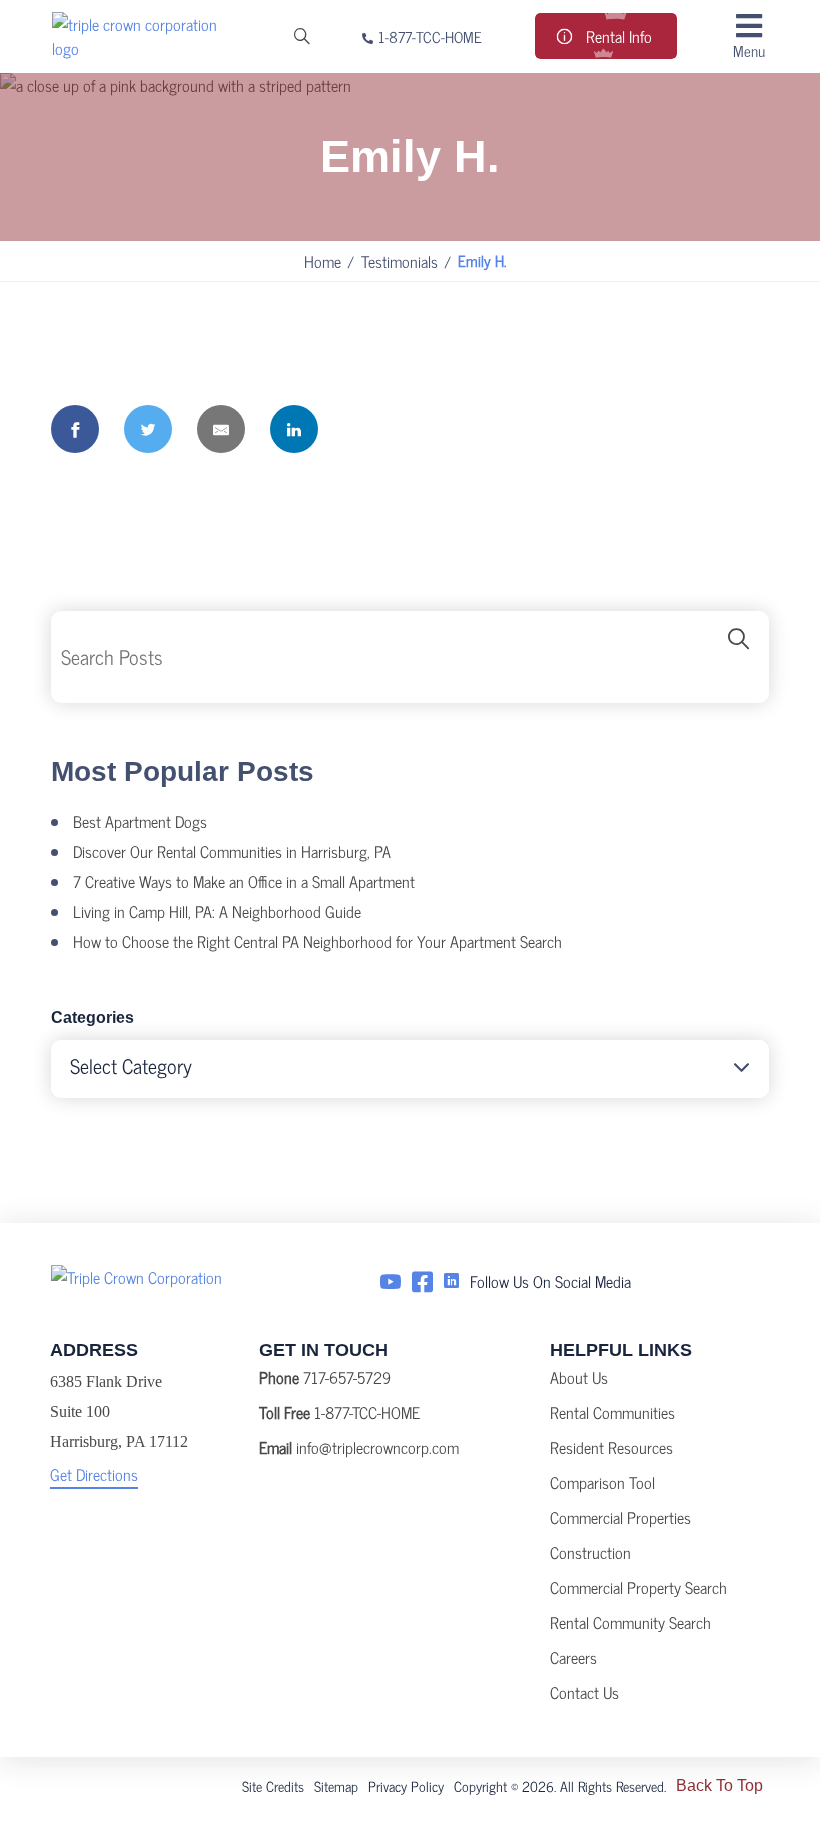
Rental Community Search (630, 1622)
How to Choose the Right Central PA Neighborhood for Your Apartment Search (317, 941)
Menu (749, 49)
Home (322, 261)
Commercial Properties (620, 1517)
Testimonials (399, 261)
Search (739, 657)
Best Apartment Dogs (140, 821)
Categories (92, 1017)
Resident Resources (611, 1447)
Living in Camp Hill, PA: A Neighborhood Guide (217, 911)
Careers (573, 1657)
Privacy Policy (406, 1785)
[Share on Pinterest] (367, 429)
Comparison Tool (602, 1482)
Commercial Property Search (638, 1587)
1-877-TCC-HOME (430, 36)
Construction (590, 1552)
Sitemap (336, 1785)
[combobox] (410, 1069)
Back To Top (719, 1785)
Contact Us (584, 1692)
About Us (579, 1377)
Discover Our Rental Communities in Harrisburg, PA (232, 851)
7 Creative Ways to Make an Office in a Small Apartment (244, 881)
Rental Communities (612, 1412)
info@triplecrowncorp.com (377, 1447)
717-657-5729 (347, 1377)
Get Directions (94, 1474)
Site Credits (273, 1785)
